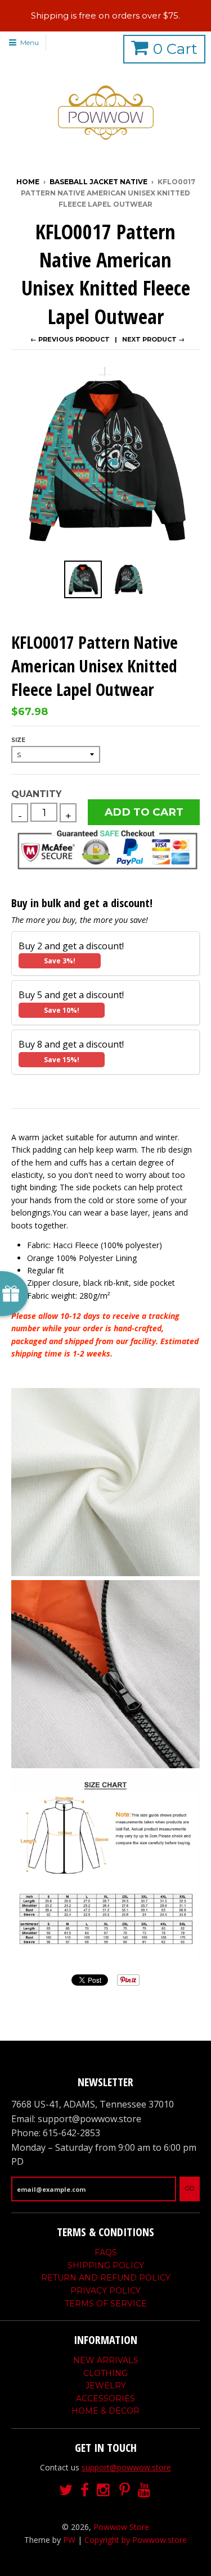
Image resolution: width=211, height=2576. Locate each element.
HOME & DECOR (105, 2411)
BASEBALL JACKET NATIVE (98, 182)
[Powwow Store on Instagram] (104, 2490)
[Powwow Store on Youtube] (145, 2490)
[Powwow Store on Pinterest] (125, 2490)
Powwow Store (121, 2527)
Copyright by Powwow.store (136, 2540)
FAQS (106, 2252)
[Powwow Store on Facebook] (85, 2490)
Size (18, 740)
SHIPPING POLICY (106, 2265)
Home (28, 182)
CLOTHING (105, 2373)
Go (190, 2188)
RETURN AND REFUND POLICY (106, 2278)
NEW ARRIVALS (106, 2360)
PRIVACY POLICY (105, 2291)
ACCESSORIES (105, 2398)
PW (69, 2540)
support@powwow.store (126, 2467)
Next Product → (153, 339)
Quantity (36, 794)
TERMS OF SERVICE (106, 2304)
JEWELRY (106, 2386)
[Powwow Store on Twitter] (66, 2490)
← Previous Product (70, 339)
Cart (175, 49)
